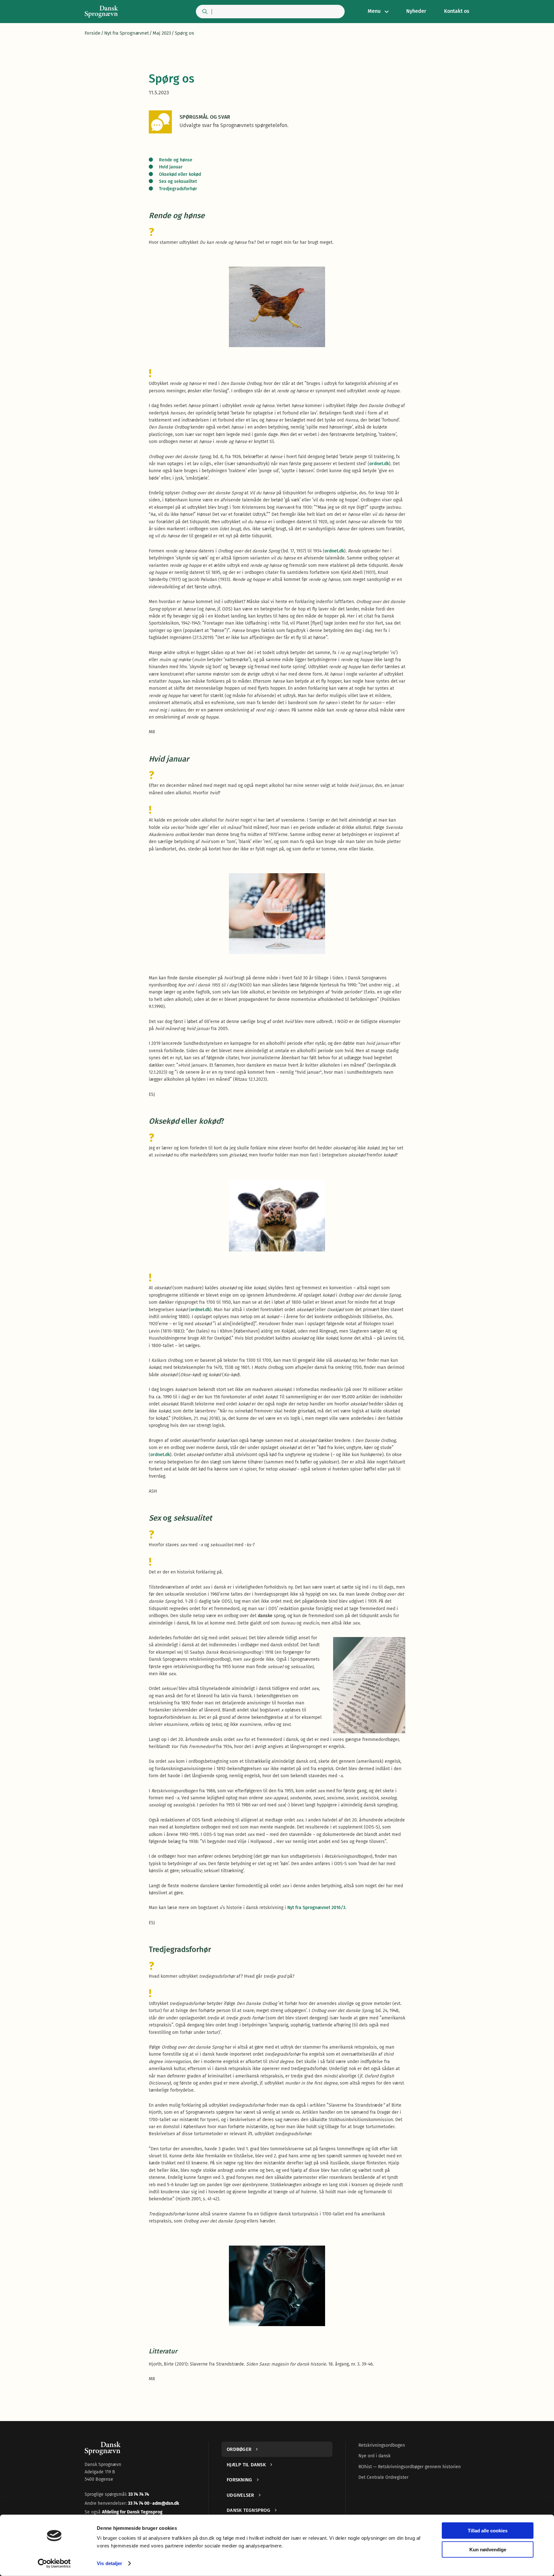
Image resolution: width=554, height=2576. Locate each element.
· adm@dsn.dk (165, 2503)
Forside (92, 33)
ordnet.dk (379, 464)
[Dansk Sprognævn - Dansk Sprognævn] (101, 12)
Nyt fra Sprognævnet (126, 33)
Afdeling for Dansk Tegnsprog (132, 2512)
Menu (374, 11)
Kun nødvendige (488, 2549)
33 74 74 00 (139, 2503)
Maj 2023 (162, 33)
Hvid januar (171, 167)
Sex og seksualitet (178, 181)
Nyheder (416, 11)
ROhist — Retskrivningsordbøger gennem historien (410, 2467)
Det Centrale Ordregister (383, 2477)
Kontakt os (457, 11)
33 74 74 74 (139, 2494)
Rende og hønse (176, 160)
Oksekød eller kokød (180, 174)
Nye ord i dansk (374, 2456)
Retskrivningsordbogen (382, 2445)
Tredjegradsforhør (178, 189)
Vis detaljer (109, 2563)
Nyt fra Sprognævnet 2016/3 (316, 1908)
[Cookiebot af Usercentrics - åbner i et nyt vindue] (54, 2563)
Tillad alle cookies (488, 2531)
